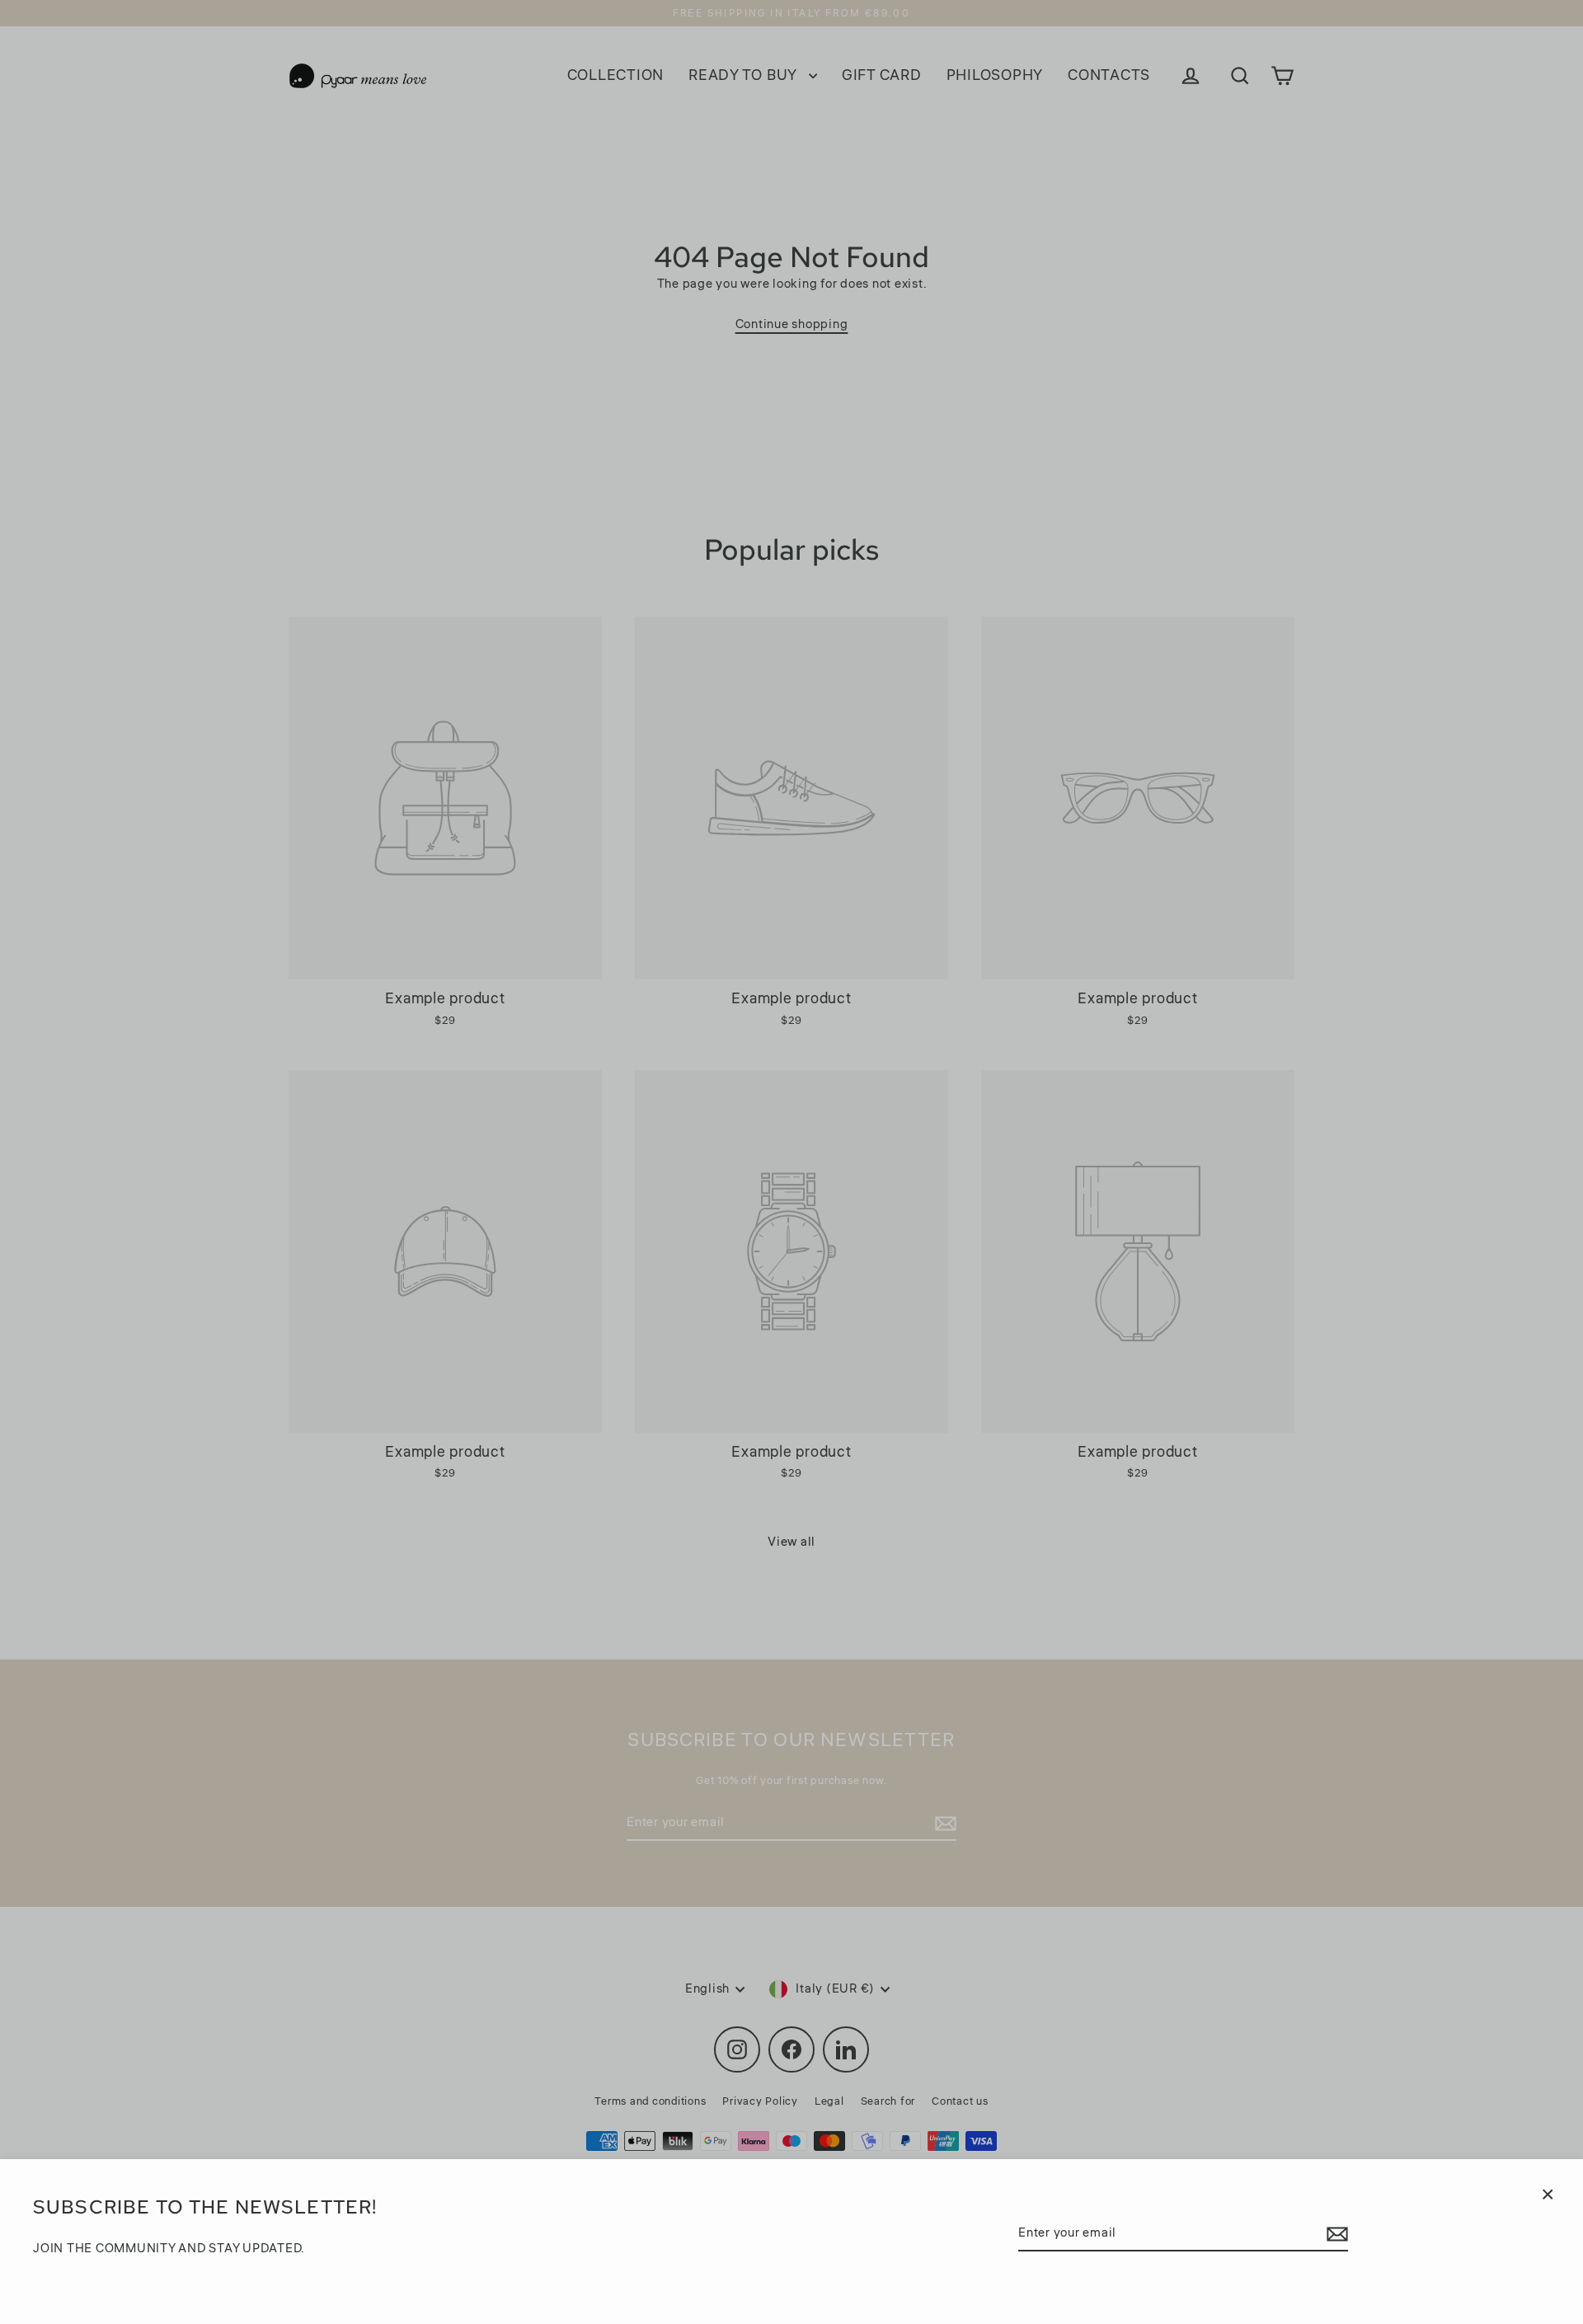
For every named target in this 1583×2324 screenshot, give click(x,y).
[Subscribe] (1335, 2234)
